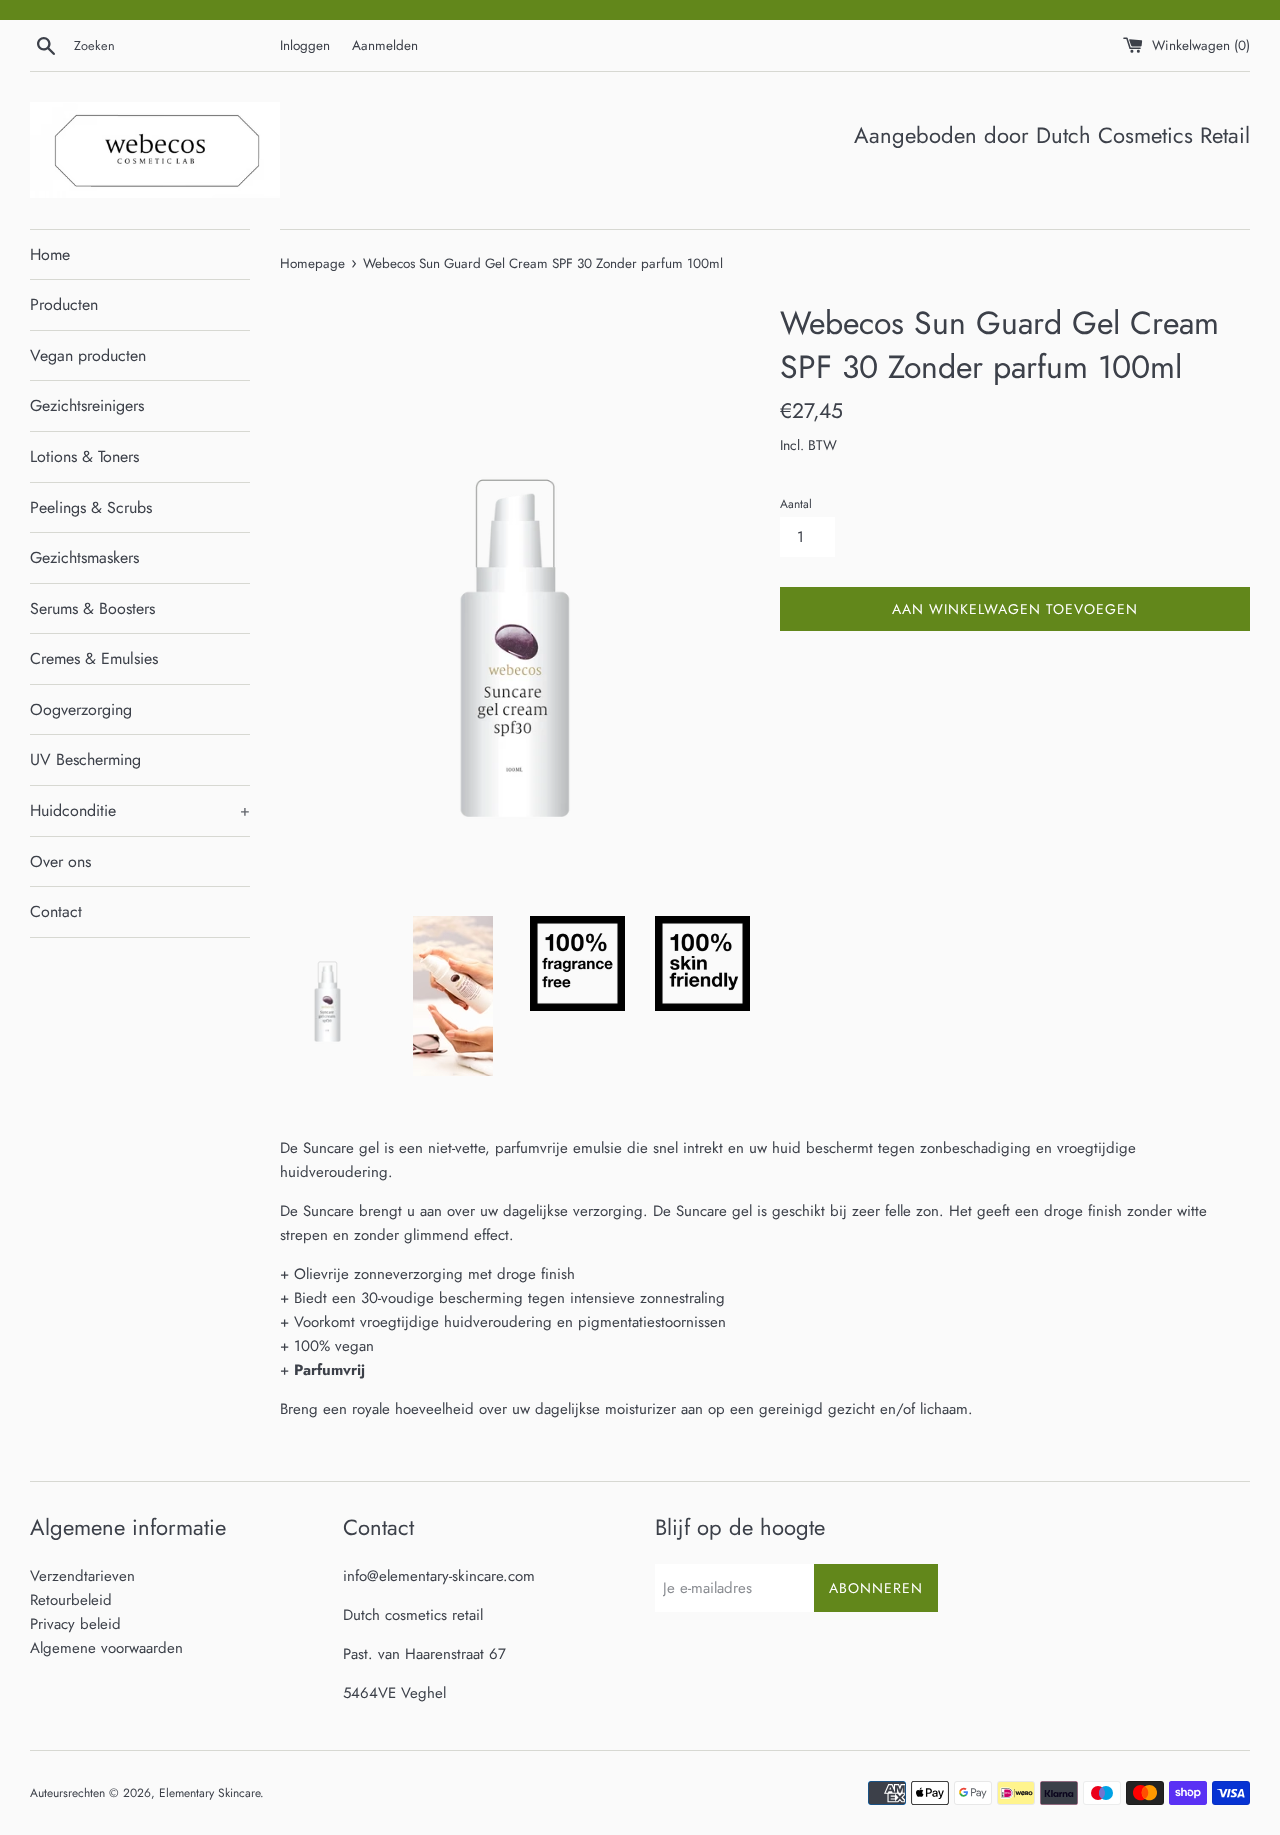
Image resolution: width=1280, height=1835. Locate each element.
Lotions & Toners (84, 456)
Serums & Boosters (92, 608)
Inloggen (305, 45)
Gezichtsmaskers (84, 557)
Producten (64, 304)
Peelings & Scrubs (91, 507)
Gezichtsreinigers (87, 405)
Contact (56, 911)
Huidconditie (140, 810)
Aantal (796, 504)
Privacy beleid (75, 1624)
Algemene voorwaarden (106, 1648)
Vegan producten (88, 355)
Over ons (60, 861)
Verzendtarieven (82, 1576)
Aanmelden (385, 45)
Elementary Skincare (209, 1793)
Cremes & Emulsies (94, 658)
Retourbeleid (71, 1600)
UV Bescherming (85, 759)
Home (50, 254)
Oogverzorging (81, 709)
